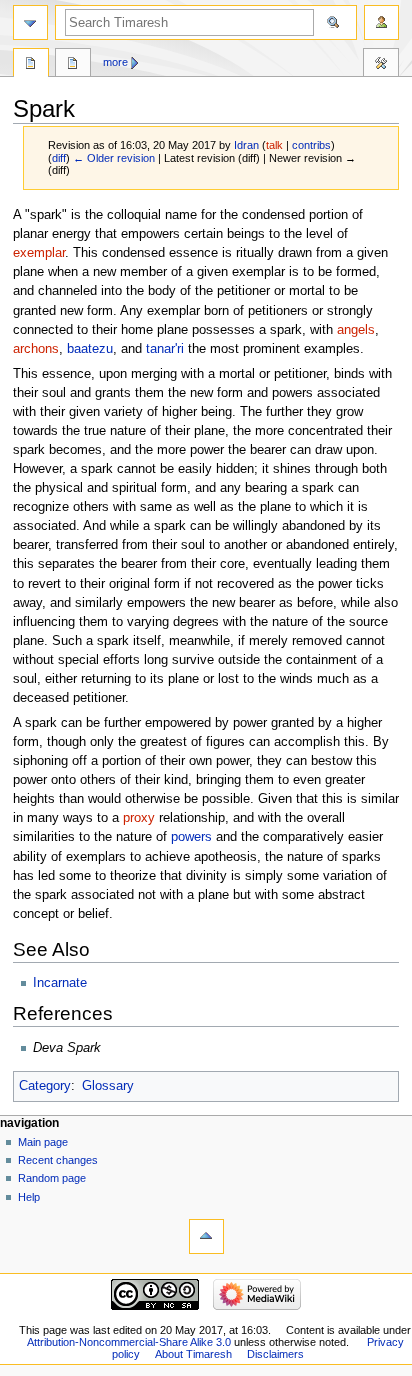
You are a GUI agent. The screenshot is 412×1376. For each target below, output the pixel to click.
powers (191, 837)
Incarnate (60, 983)
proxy (139, 818)
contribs (311, 145)
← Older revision (114, 158)
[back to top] (206, 1236)
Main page (43, 1142)
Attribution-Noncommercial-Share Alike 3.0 (130, 1342)
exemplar (39, 253)
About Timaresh (193, 1354)
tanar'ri (165, 349)
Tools (381, 65)
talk (274, 145)
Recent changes (58, 1160)
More (115, 62)
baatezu (90, 349)
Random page (52, 1178)
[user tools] (381, 22)
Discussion (73, 65)
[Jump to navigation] (30, 22)
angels (356, 330)
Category (45, 1086)
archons (36, 349)
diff (59, 158)
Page (31, 65)
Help (29, 1197)
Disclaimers (275, 1354)
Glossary (108, 1086)
